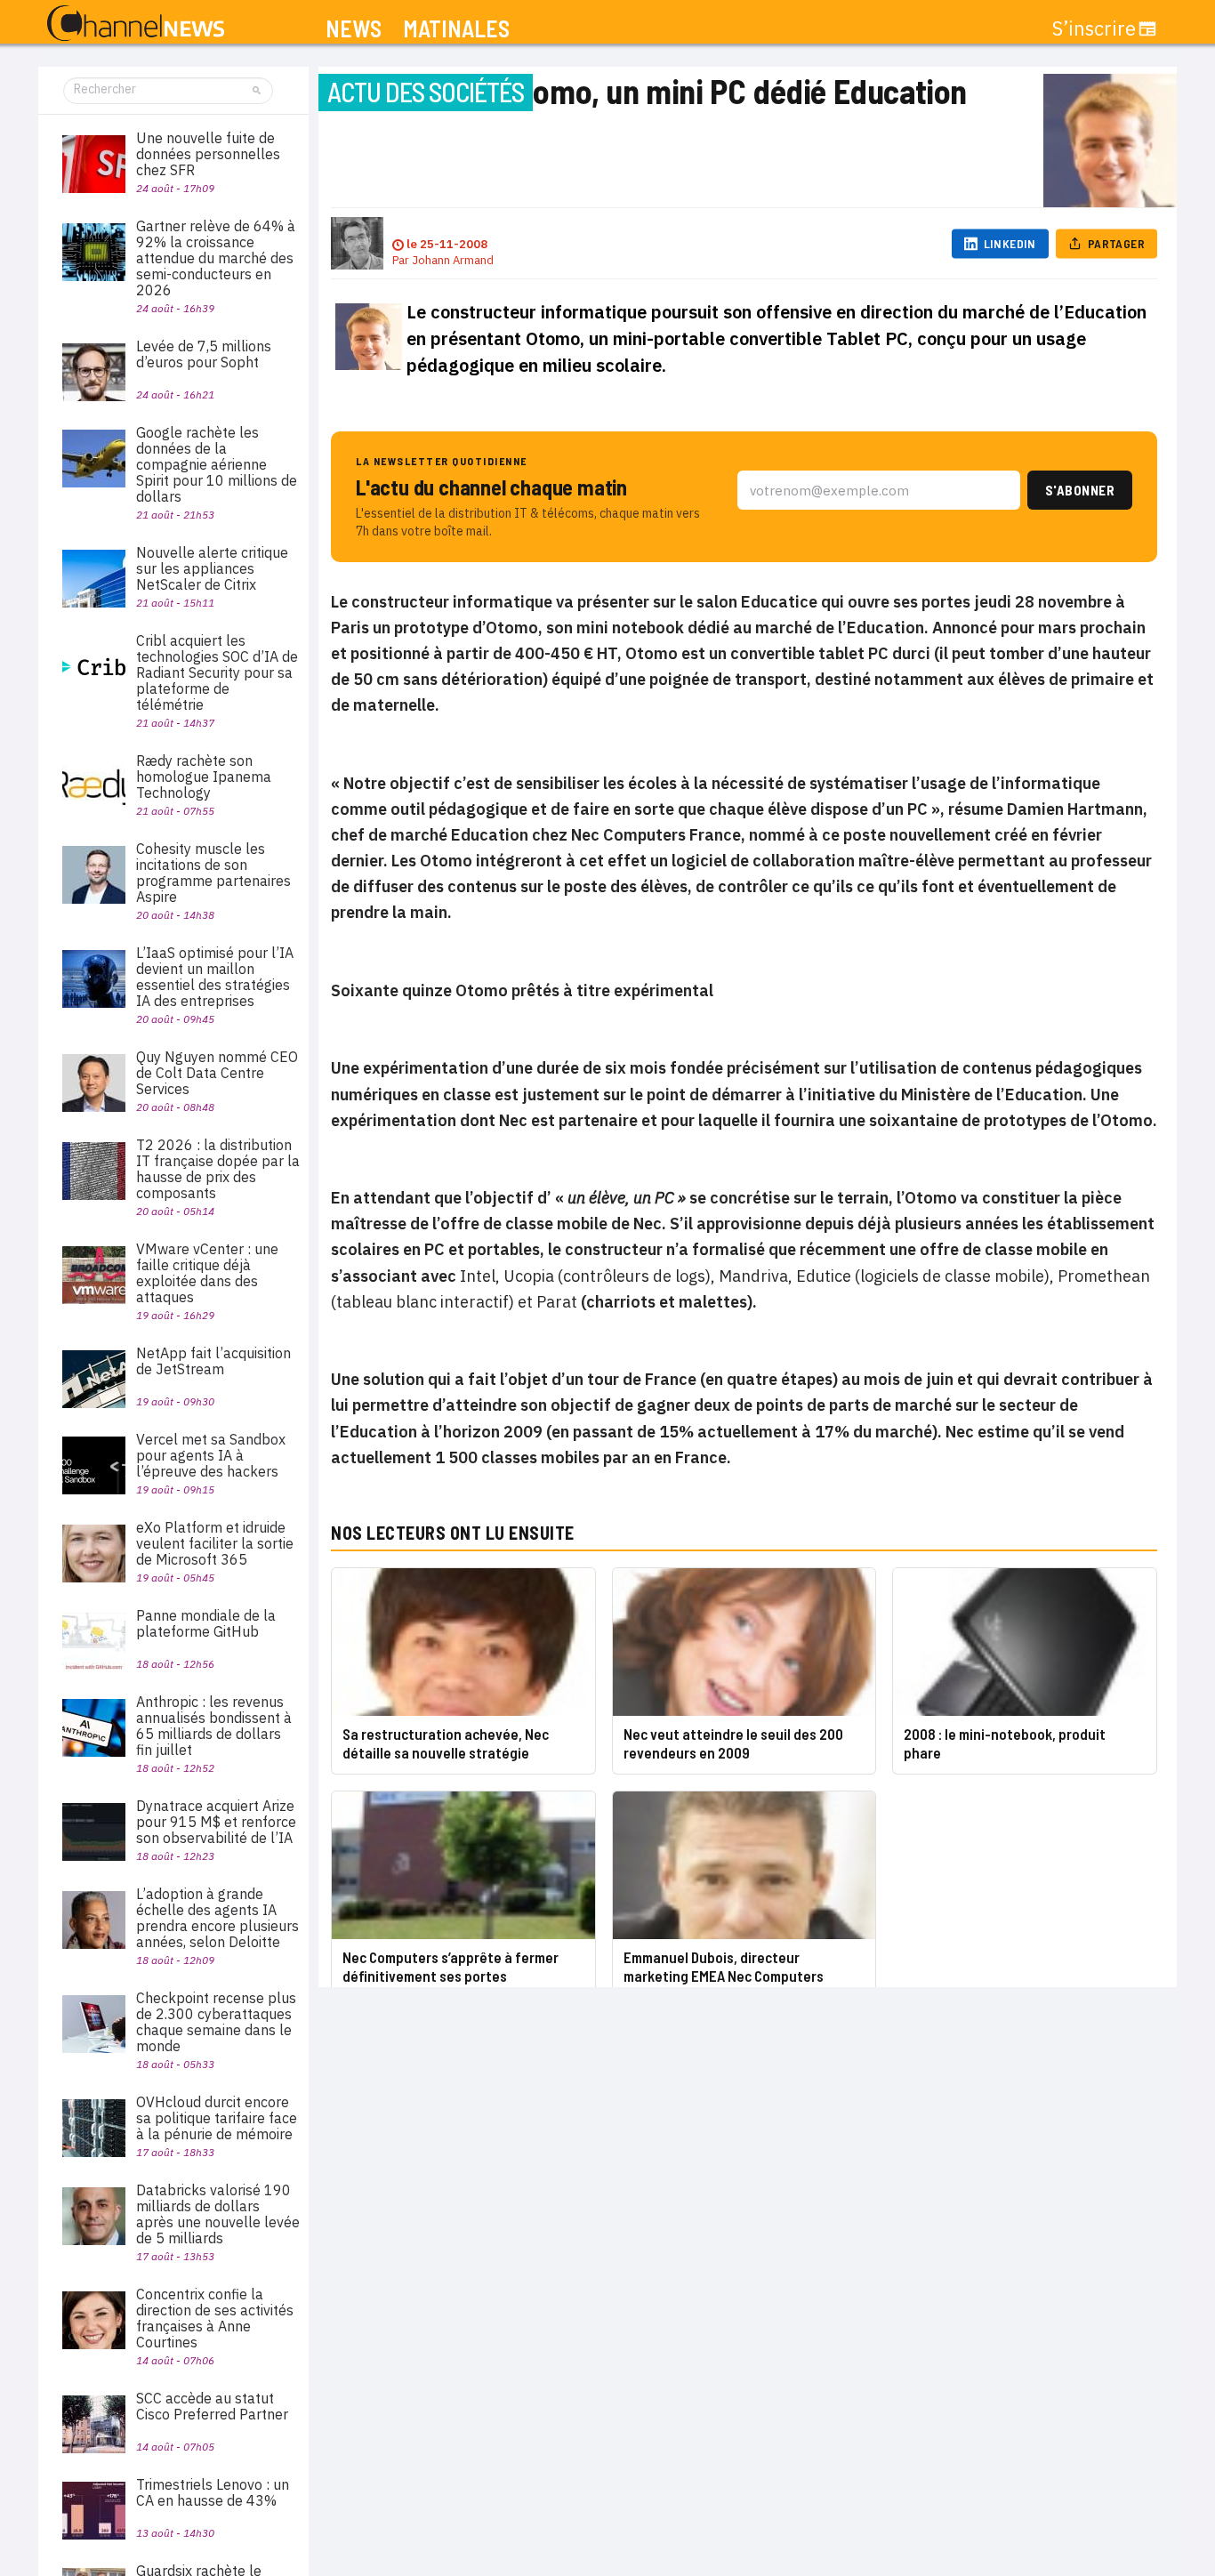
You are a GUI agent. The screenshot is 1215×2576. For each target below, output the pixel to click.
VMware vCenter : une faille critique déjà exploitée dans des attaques (207, 1273)
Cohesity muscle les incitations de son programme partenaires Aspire (213, 873)
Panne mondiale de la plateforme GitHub (206, 1623)
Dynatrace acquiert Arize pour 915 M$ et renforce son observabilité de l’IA (216, 1822)
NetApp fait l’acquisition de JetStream (213, 1361)
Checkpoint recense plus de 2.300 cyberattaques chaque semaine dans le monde (216, 2022)
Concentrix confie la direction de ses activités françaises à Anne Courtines (215, 2318)
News (354, 29)
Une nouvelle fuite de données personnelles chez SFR (208, 154)
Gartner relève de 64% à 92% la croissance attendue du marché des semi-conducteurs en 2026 (216, 258)
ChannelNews (136, 24)
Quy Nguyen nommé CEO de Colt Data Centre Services (217, 1073)
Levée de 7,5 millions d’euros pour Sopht (204, 354)
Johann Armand (453, 260)
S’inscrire (1094, 28)
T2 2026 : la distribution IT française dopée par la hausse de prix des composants (218, 1169)
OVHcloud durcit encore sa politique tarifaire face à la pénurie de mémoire (217, 2118)
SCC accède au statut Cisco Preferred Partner (212, 2406)
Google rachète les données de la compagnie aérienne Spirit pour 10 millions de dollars (217, 464)
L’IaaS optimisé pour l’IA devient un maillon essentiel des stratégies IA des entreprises (215, 977)
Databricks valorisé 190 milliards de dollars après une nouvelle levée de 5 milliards (218, 2214)
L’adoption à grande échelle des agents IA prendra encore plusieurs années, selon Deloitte (217, 1918)
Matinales (456, 29)
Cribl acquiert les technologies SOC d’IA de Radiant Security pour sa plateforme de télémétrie (217, 672)
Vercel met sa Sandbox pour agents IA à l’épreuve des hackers (211, 1455)
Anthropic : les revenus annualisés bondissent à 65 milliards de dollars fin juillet (214, 1726)
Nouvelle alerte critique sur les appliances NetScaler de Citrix (212, 568)
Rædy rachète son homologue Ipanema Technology (204, 777)
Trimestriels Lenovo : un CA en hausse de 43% (213, 2492)
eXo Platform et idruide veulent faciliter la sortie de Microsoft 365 (215, 1543)
